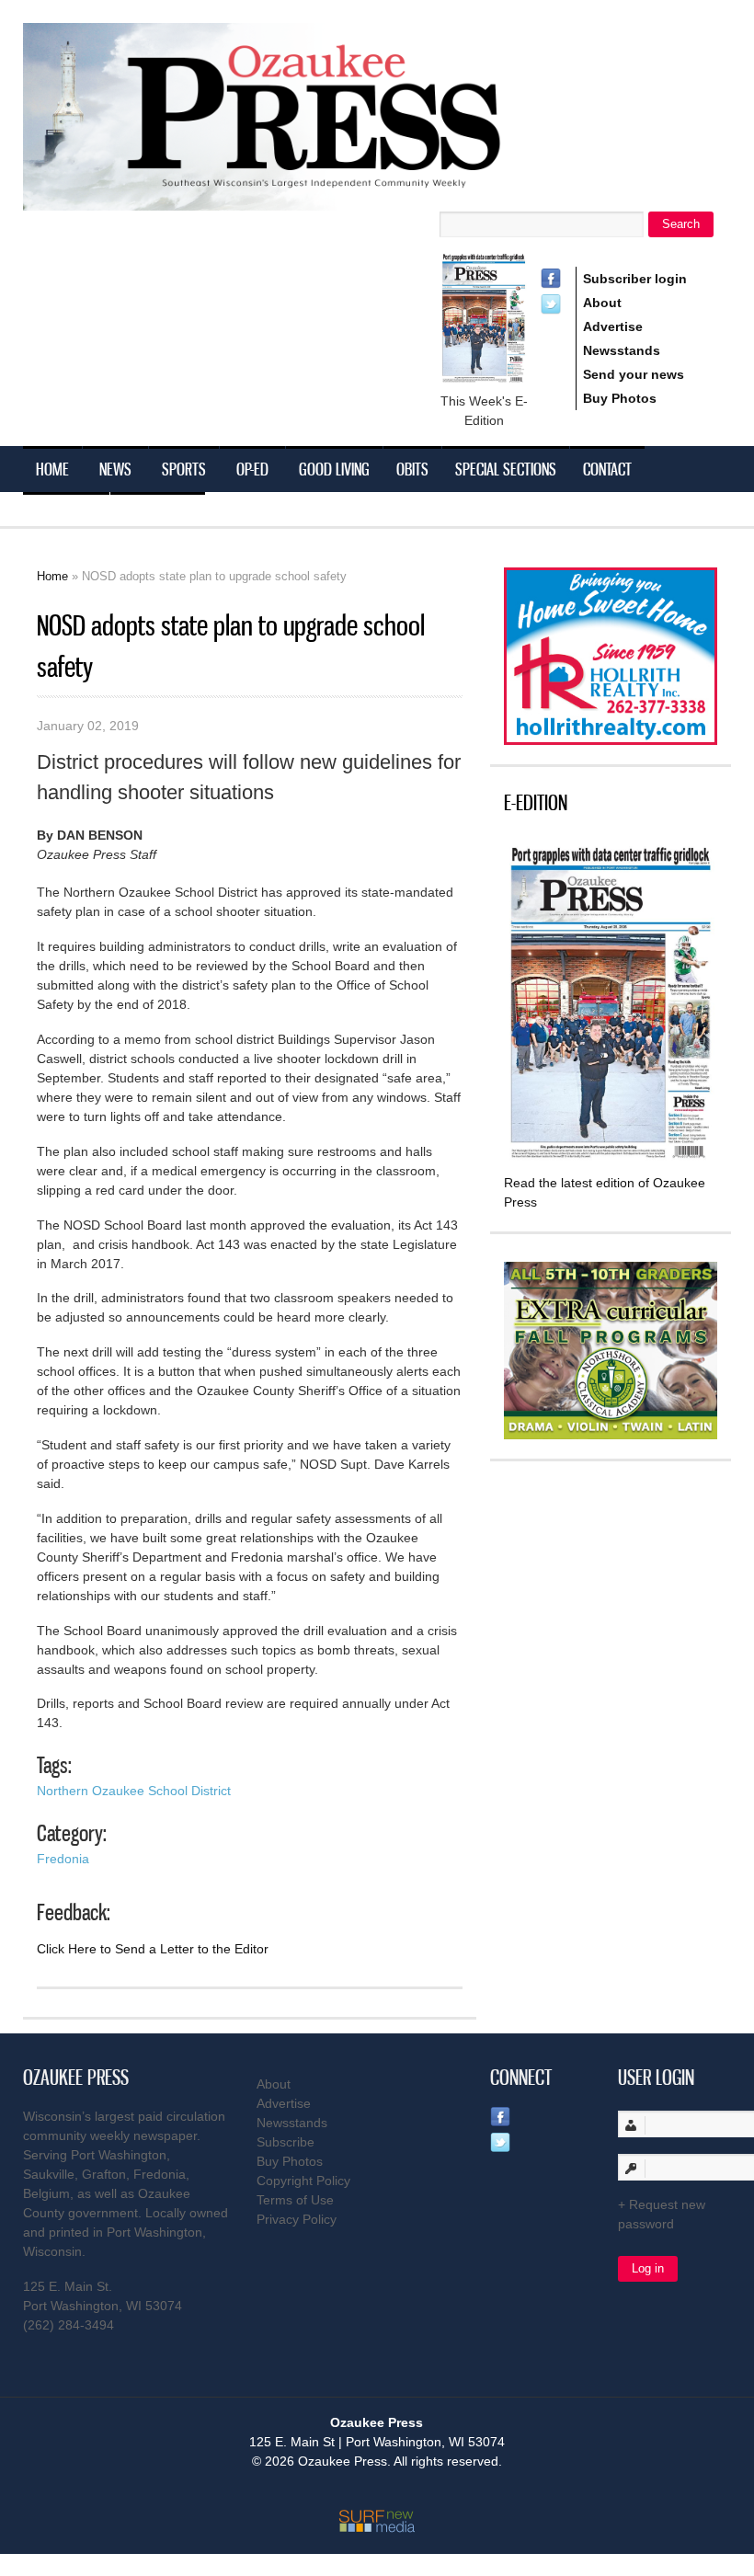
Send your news (634, 374)
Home (52, 469)
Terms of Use (295, 2200)
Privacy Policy (297, 2219)
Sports (184, 469)
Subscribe (66, 515)
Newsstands (622, 350)
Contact (607, 469)
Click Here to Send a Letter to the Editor (153, 1949)
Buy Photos (620, 398)
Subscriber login (635, 279)
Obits (412, 469)
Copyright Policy (303, 2181)
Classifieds (158, 515)
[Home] (299, 199)
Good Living (334, 469)
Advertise (613, 326)
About (602, 303)
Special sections (506, 469)
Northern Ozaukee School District (134, 1791)
